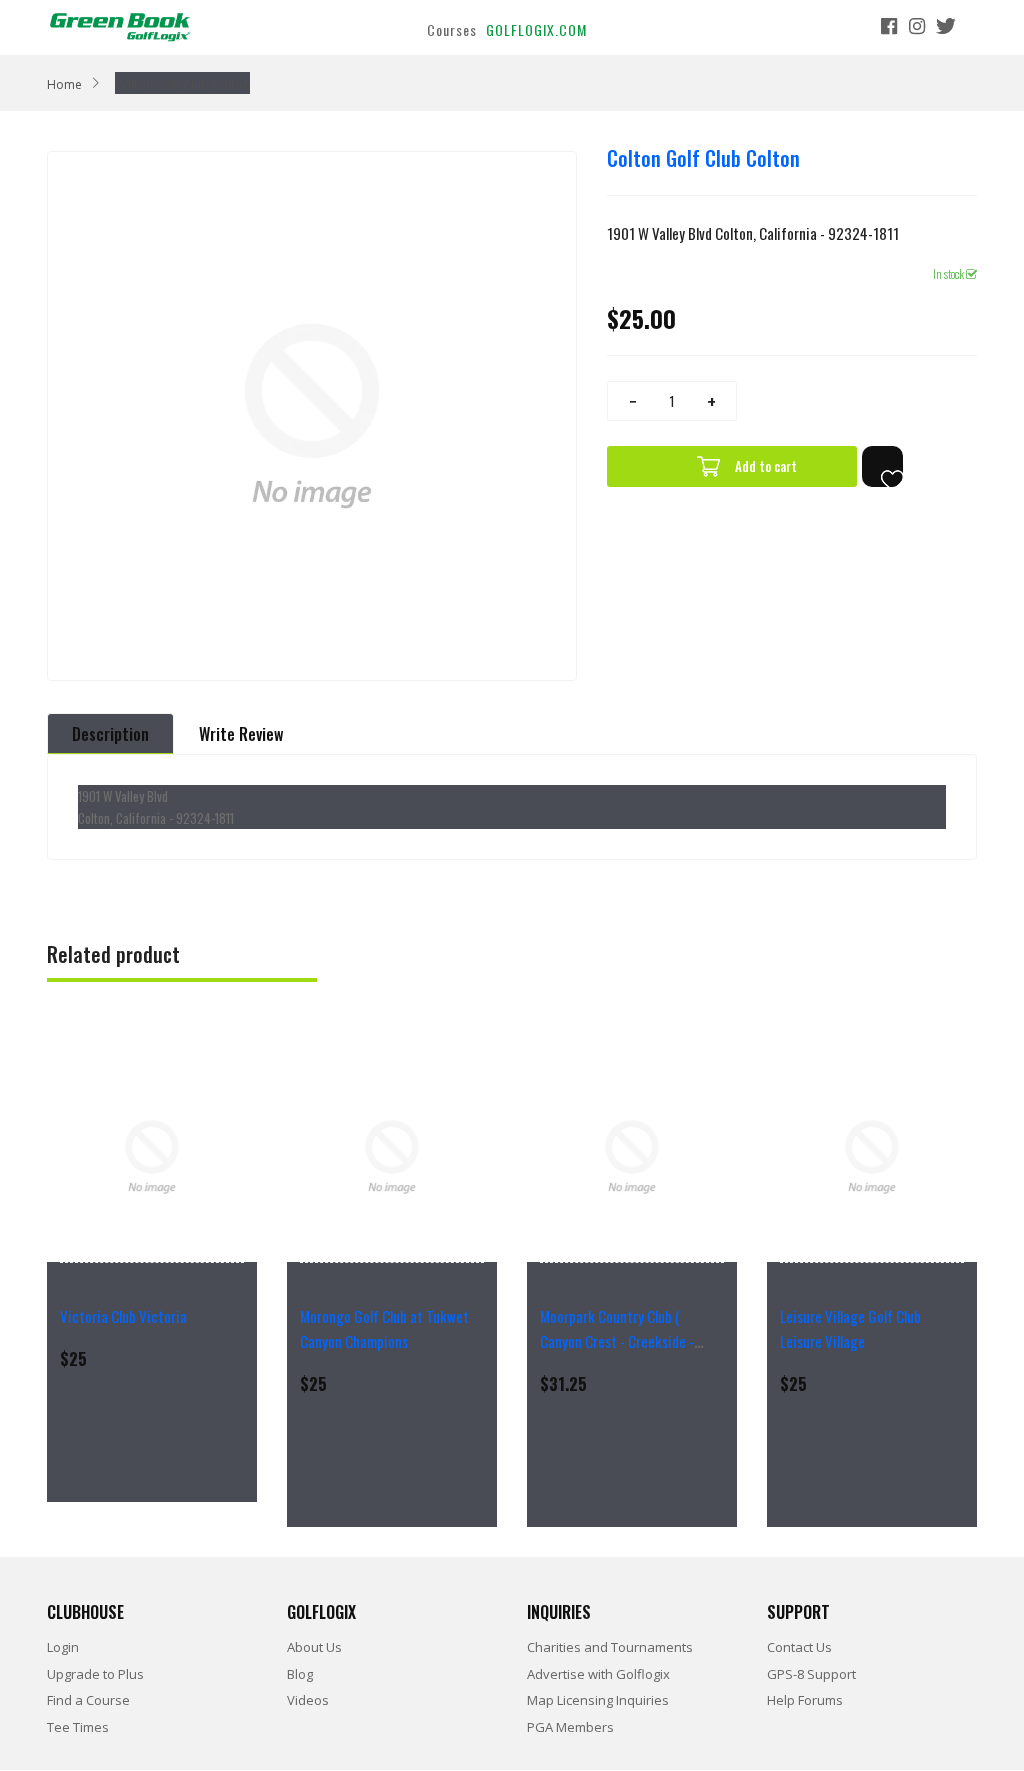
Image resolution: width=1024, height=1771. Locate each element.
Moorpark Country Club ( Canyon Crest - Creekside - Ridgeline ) (617, 1341)
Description (110, 734)
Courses (452, 29)
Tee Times (78, 1727)
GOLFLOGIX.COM (536, 29)
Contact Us (799, 1647)
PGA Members (570, 1727)
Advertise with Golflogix (598, 1674)
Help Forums (805, 1700)
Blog (300, 1674)
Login (63, 1647)
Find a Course (88, 1700)
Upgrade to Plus (95, 1674)
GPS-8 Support (811, 1674)
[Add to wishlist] (882, 466)
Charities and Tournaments (610, 1647)
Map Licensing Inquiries (598, 1700)
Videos (308, 1700)
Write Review (241, 734)
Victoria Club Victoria (123, 1316)
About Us (314, 1647)
